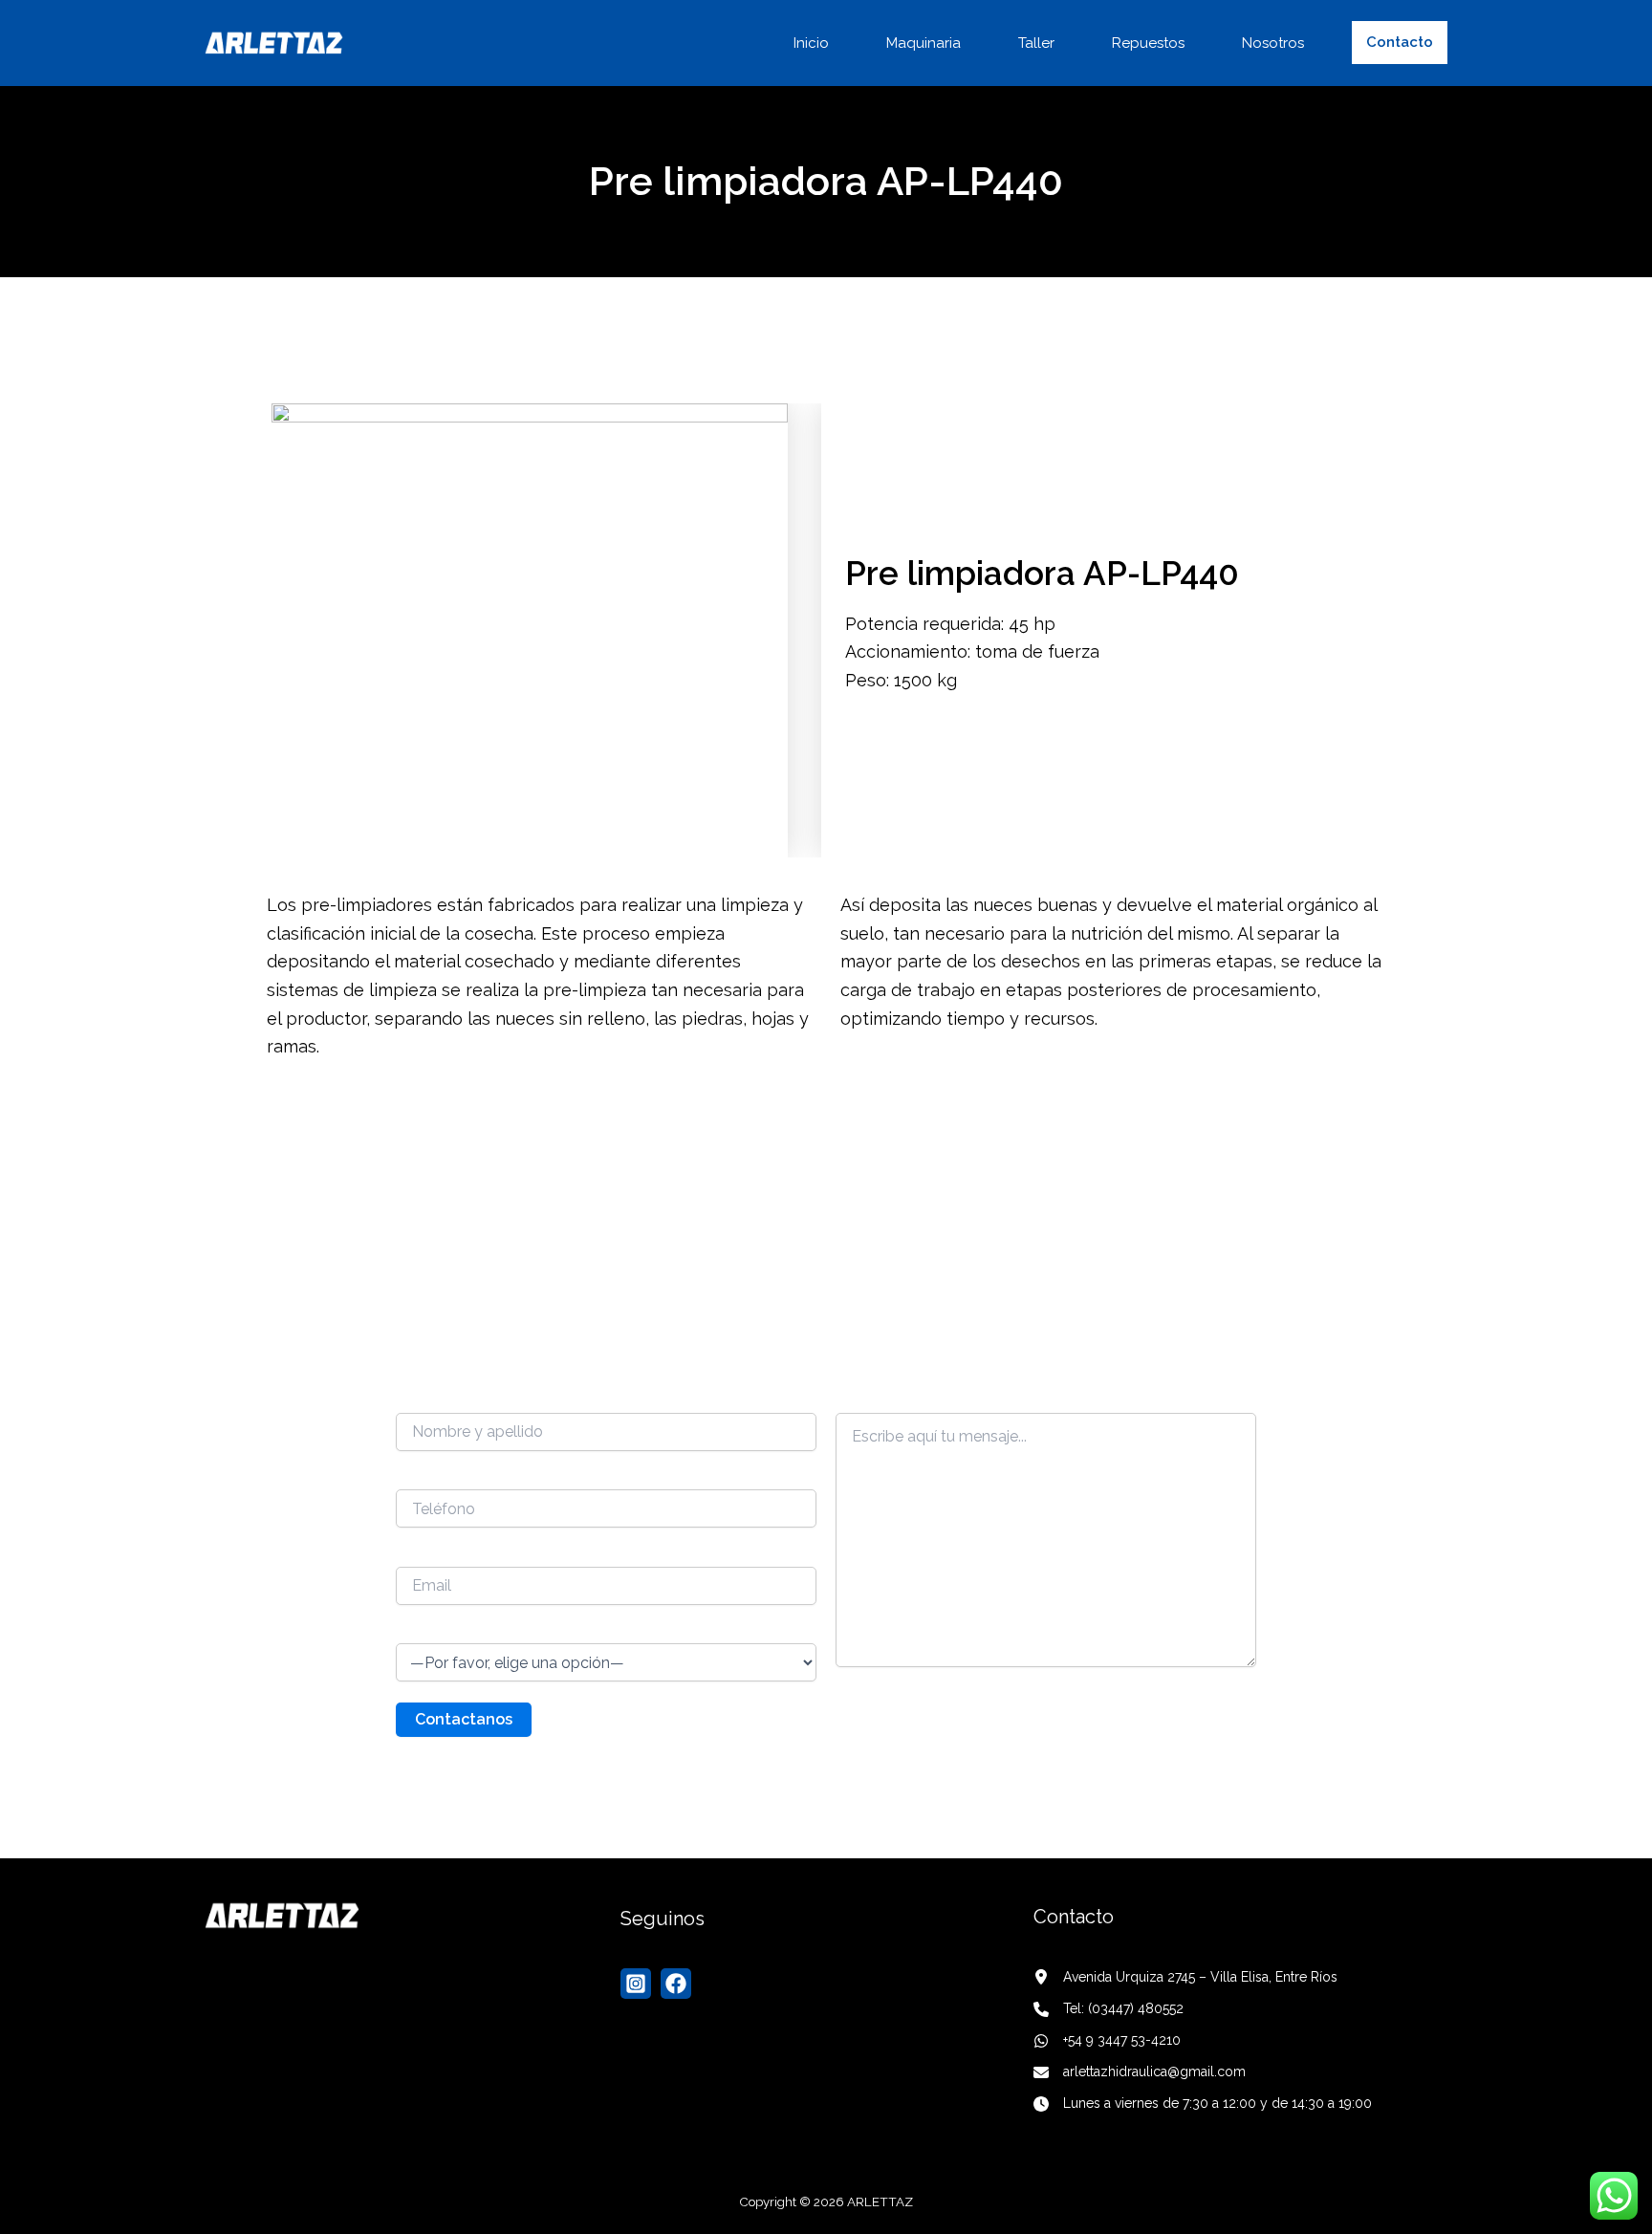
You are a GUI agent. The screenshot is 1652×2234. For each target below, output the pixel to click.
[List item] (636, 1984)
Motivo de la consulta (466, 1631)
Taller (1036, 43)
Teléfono (425, 1477)
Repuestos (1148, 43)
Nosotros (1273, 43)
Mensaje (862, 1399)
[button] (1400, 43)
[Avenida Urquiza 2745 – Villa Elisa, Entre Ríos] (1185, 1977)
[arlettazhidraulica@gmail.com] (1141, 2072)
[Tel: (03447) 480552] (1109, 2009)
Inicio (811, 43)
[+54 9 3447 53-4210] (1107, 2040)
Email (413, 1553)
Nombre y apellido (456, 1399)
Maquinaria (924, 43)
